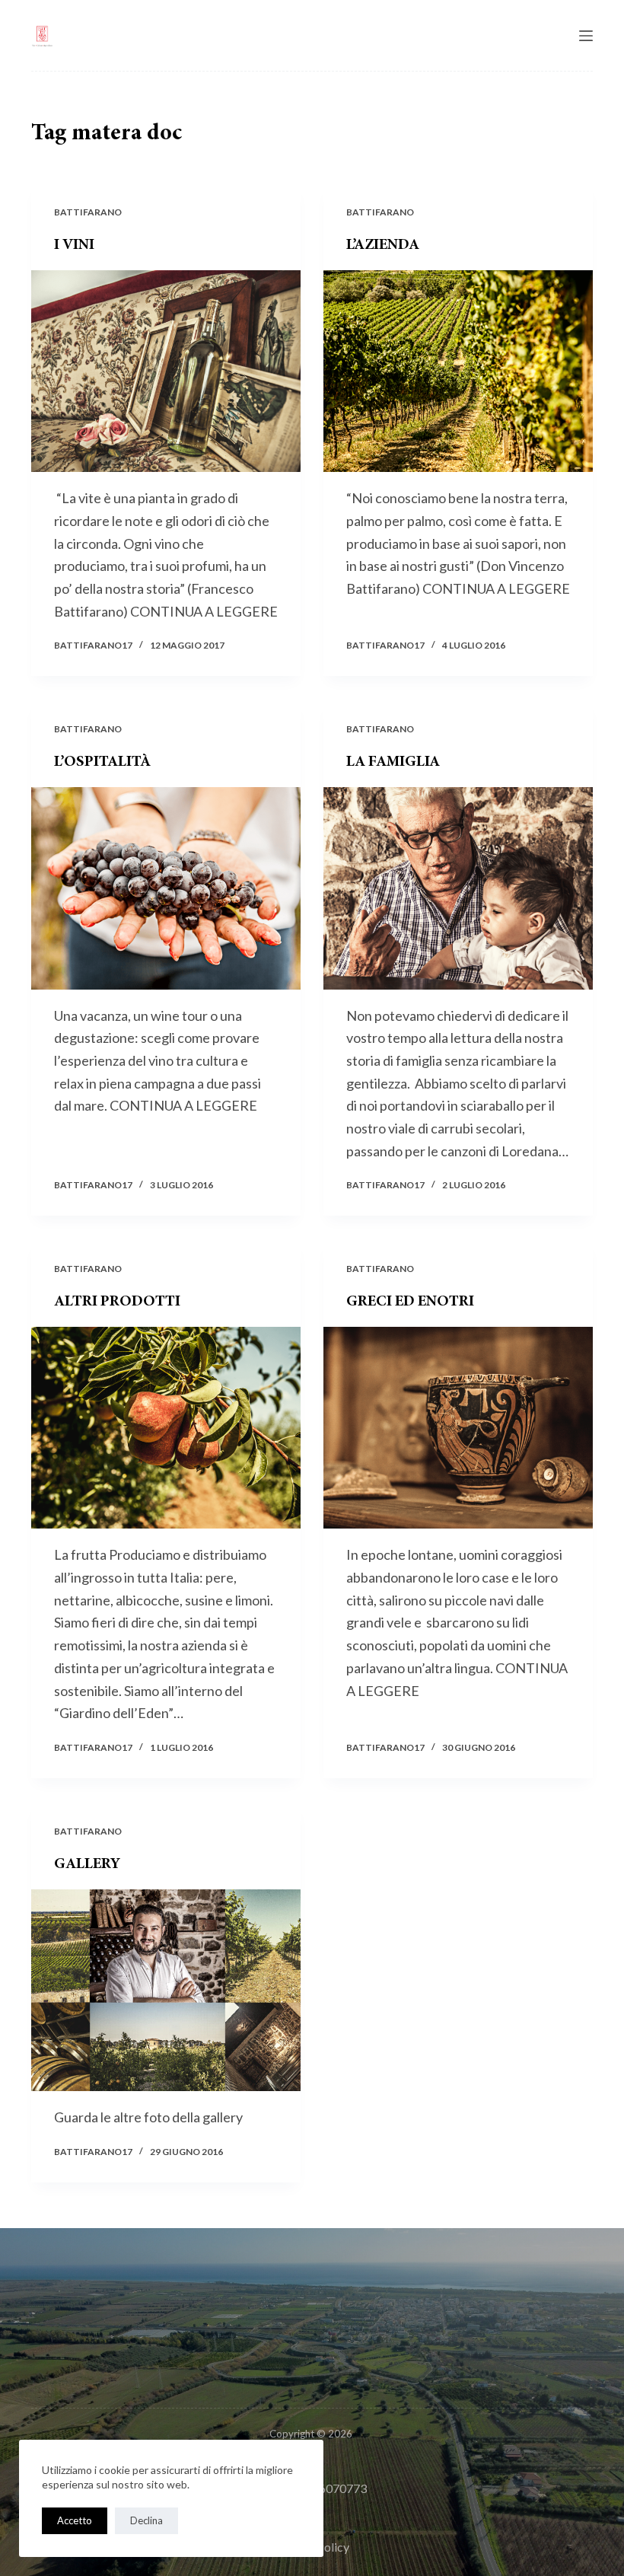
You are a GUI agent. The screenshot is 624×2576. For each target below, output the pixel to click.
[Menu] (586, 36)
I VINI (74, 245)
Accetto (75, 2520)
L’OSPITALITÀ (102, 762)
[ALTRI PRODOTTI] (166, 1428)
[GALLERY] (166, 1991)
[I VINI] (166, 371)
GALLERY (87, 1864)
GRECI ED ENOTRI (410, 1302)
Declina (146, 2520)
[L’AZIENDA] (458, 371)
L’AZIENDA (383, 245)
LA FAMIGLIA (393, 762)
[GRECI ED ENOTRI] (458, 1428)
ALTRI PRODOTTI (117, 1302)
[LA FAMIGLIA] (458, 888)
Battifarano (88, 212)
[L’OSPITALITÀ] (166, 888)
